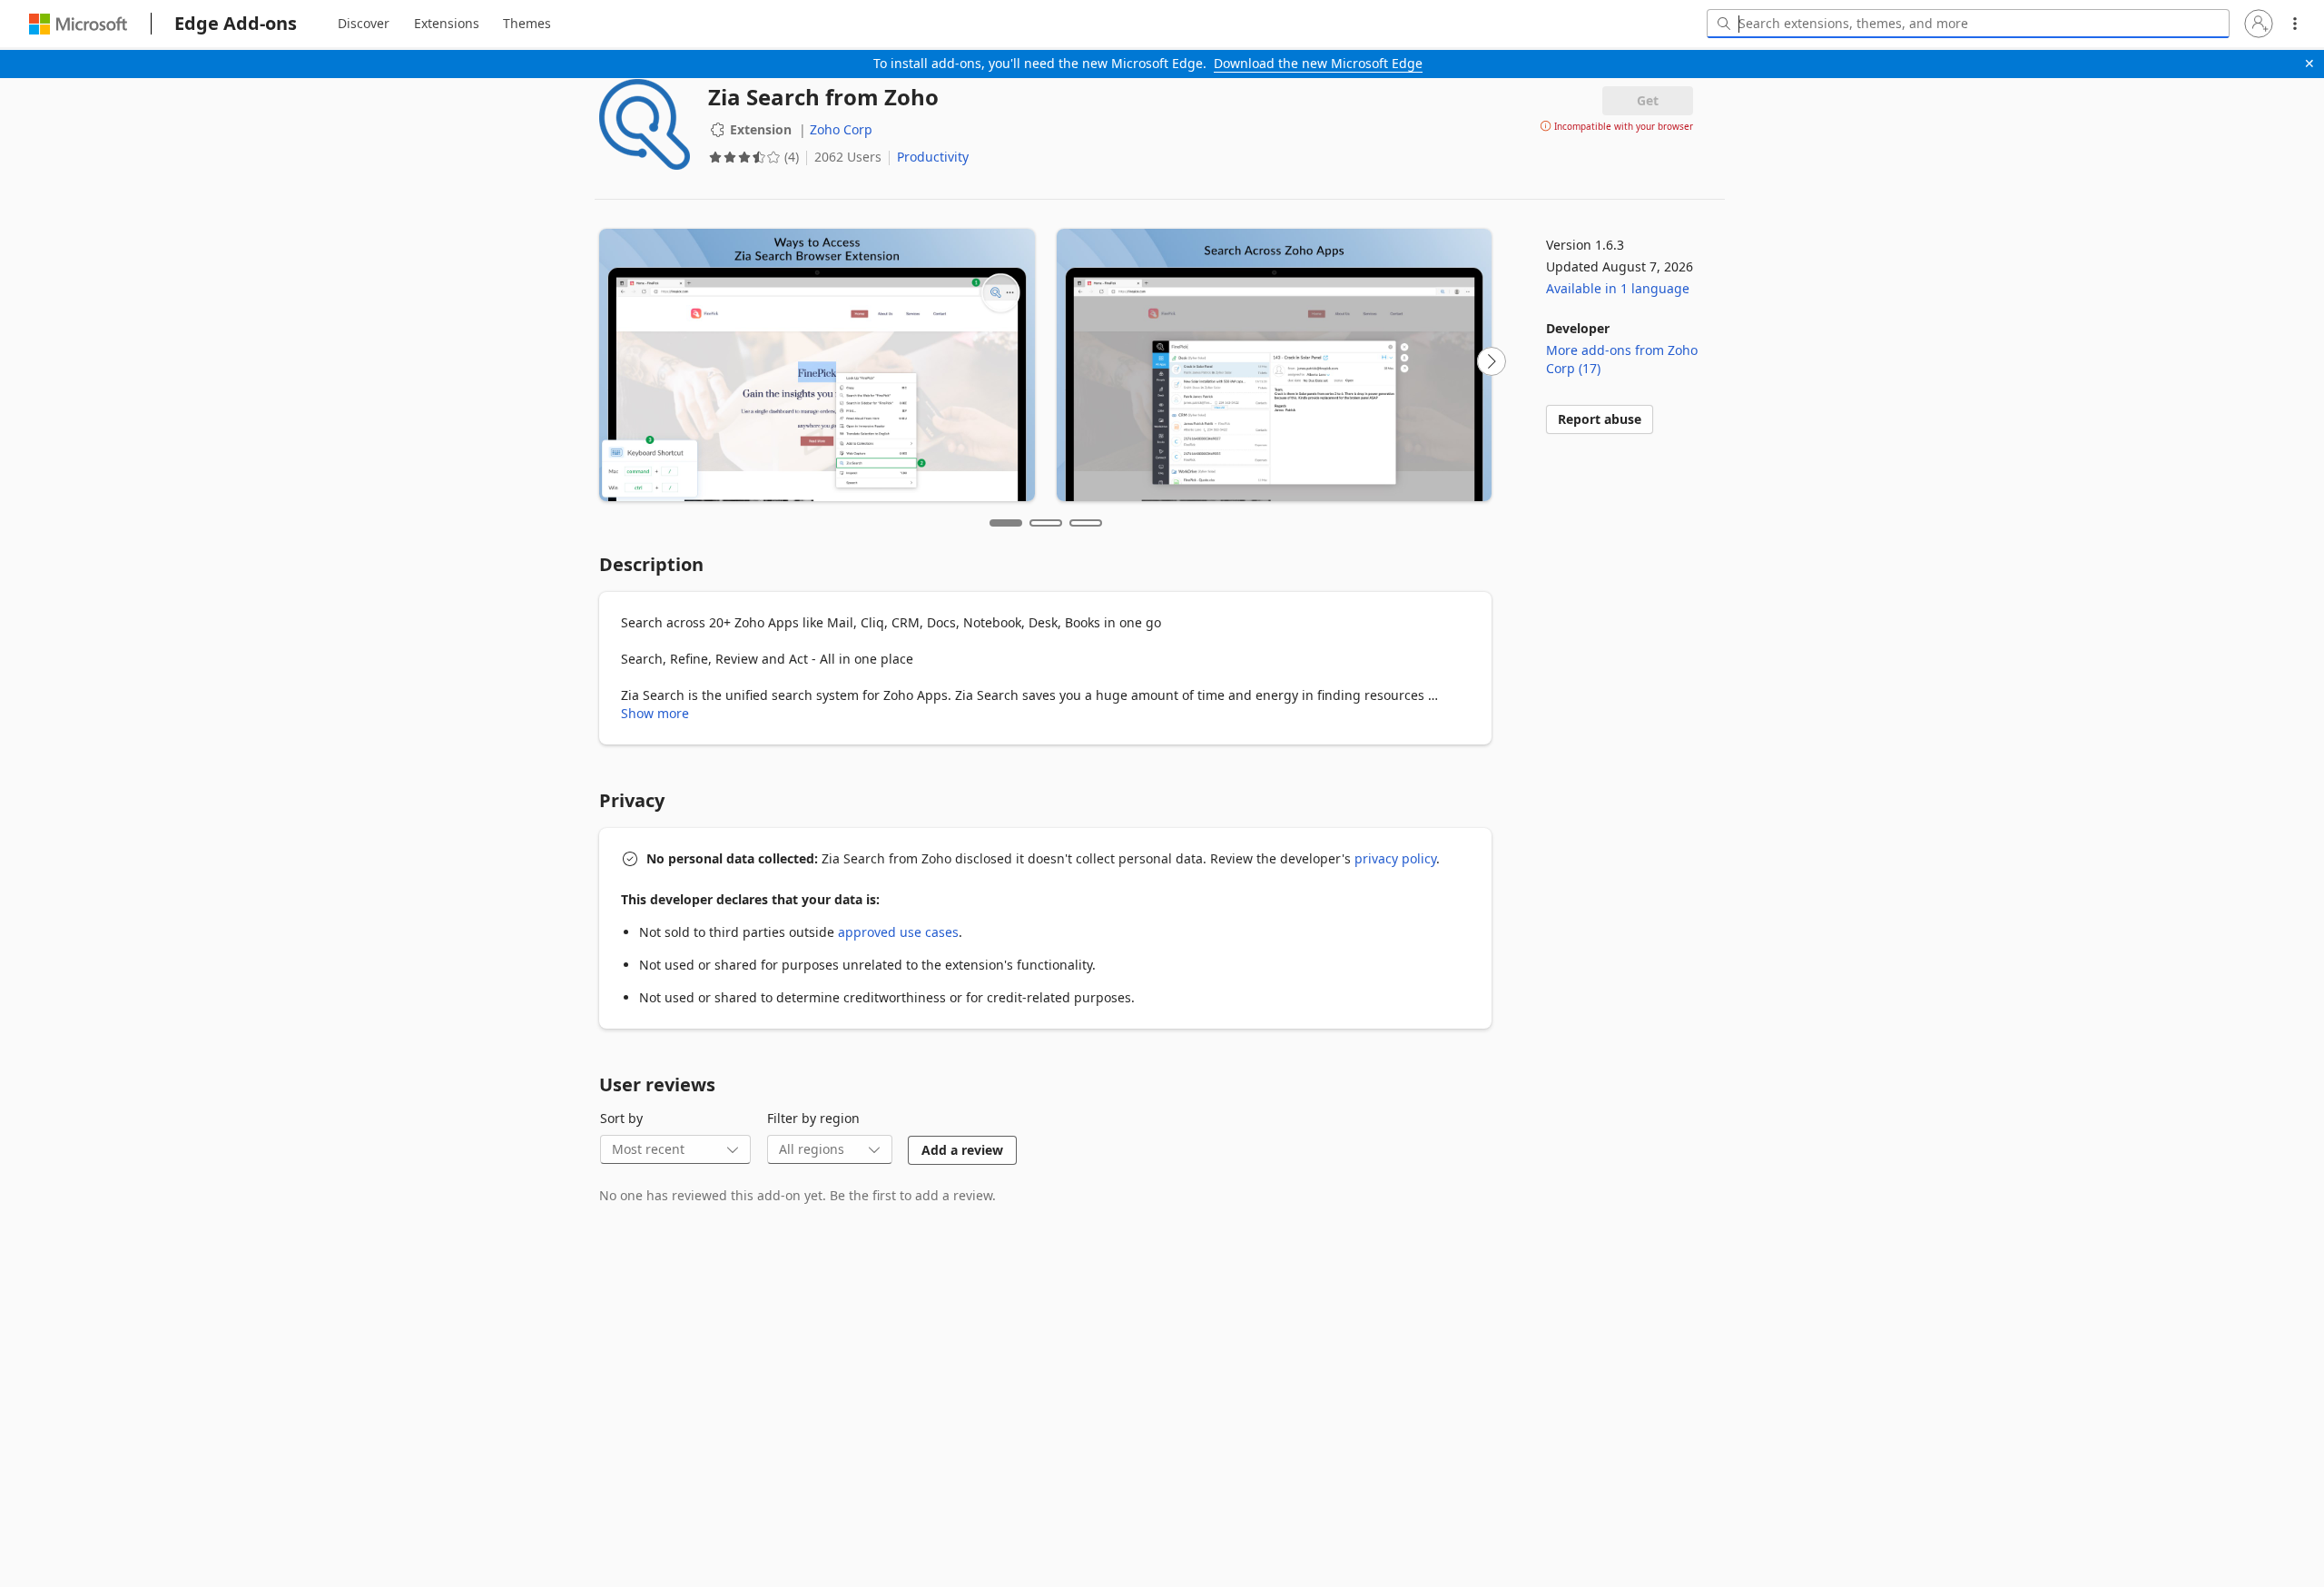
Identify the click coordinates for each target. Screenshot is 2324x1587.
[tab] (364, 24)
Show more (655, 713)
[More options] (2295, 24)
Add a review (962, 1150)
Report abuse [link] (1600, 419)
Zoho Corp (841, 129)
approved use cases (898, 932)
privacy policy (1395, 858)
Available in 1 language (1618, 288)
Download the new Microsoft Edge (1318, 63)
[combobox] (1968, 24)
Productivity (933, 157)
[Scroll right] (1492, 361)
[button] (2259, 24)
